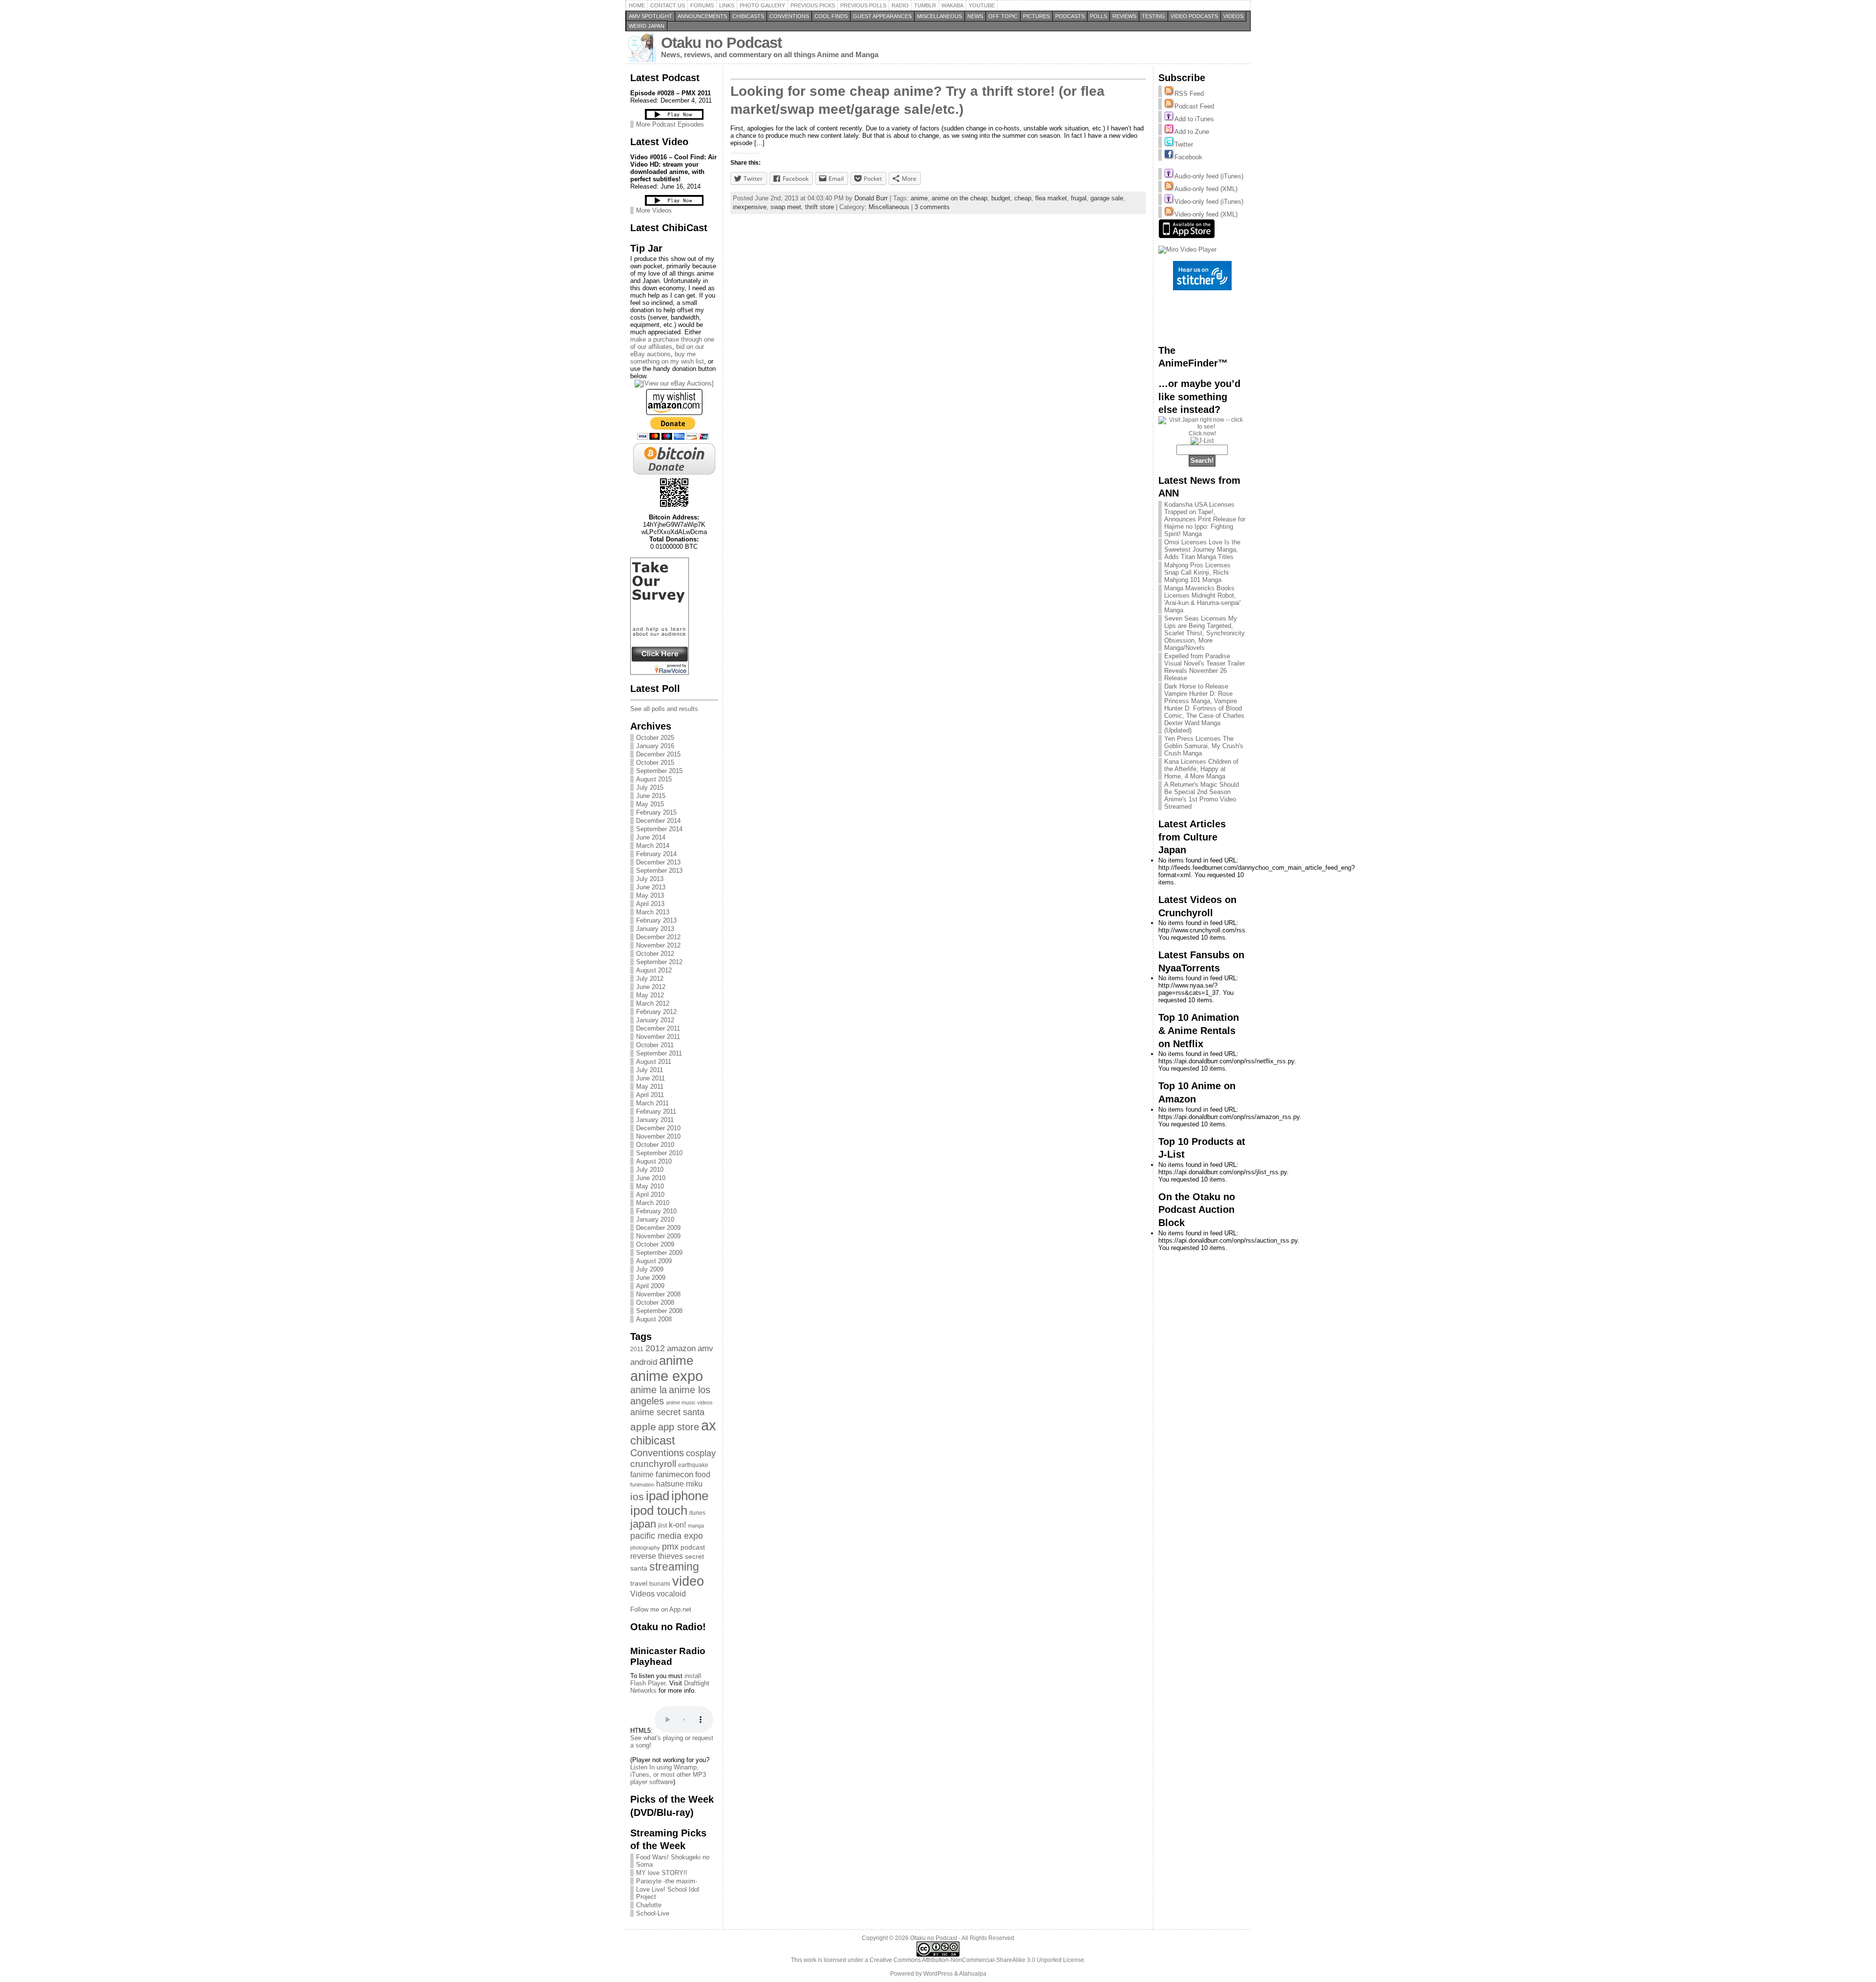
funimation (642, 1485)
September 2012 (659, 962)
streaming (674, 1567)
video (688, 1581)
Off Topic (1003, 16)
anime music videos (689, 1402)
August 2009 (654, 1261)
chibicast (653, 1440)
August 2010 (654, 1161)
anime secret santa (667, 1412)
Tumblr (925, 5)
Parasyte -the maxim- (667, 1881)
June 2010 (651, 1178)
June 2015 (651, 796)
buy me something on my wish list (667, 358)
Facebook (1188, 157)
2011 (637, 1349)
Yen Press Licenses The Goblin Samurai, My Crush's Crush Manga (1204, 746)
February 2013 (656, 920)
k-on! (677, 1525)
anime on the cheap (959, 198)
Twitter (1184, 144)
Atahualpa (973, 1974)
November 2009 (658, 1236)
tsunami (660, 1584)
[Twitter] (1169, 144)
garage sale (1107, 198)
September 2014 (659, 829)
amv (705, 1348)
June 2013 (651, 887)
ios (637, 1497)
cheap (1023, 198)
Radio (900, 5)
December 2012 (658, 937)
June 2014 (651, 837)
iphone (690, 1496)
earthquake (693, 1465)
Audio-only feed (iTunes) (1209, 176)
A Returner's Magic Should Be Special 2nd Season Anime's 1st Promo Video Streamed (1202, 796)
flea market (1051, 198)
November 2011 (658, 1037)
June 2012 (651, 987)
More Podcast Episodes (670, 124)
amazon (681, 1348)
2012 (655, 1348)
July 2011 (650, 1070)
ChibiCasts (748, 16)
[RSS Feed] (1169, 94)
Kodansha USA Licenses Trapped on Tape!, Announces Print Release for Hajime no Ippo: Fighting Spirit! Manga (1205, 519)
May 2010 (650, 1186)
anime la (649, 1390)
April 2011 (650, 1095)
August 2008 (654, 1319)
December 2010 (658, 1128)
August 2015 (654, 779)
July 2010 (650, 1170)
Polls (1098, 16)
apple (643, 1427)
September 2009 (659, 1253)
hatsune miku (679, 1484)
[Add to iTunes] (1169, 119)
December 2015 (658, 754)
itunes (697, 1513)
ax (709, 1425)
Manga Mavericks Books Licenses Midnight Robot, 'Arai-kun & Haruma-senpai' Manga (1202, 599)
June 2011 (650, 1078)
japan (643, 1524)
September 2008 (659, 1311)
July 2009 (650, 1269)
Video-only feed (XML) (1206, 214)
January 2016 (655, 746)
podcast (693, 1547)
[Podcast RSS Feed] (1169, 106)
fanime (642, 1475)
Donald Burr (871, 198)
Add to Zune (1192, 132)
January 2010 (655, 1219)
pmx (670, 1546)
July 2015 (650, 787)
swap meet (786, 207)
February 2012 (656, 1012)
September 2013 (659, 871)
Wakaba (952, 5)
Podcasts (1070, 16)
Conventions (789, 16)
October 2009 (655, 1244)
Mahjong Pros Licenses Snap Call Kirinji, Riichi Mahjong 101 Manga (1197, 572)
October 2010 (655, 1145)
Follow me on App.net (661, 1609)
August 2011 (654, 1062)
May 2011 (650, 1087)
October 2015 (655, 763)
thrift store (820, 207)
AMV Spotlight (650, 16)
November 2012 (658, 945)
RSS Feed (1189, 94)
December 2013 (658, 862)
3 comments (932, 207)
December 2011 (658, 1028)
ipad (658, 1496)
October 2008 (655, 1303)
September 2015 (659, 771)
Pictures (1036, 16)
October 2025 (655, 738)
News (975, 16)
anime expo (667, 1376)
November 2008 (658, 1294)
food (703, 1475)
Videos (1233, 16)
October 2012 (655, 954)
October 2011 (655, 1045)
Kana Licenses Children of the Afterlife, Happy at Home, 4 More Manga (1201, 769)
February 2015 (656, 812)
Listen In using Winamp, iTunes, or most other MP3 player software (668, 1775)
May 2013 (650, 895)
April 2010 (650, 1195)
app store (679, 1427)
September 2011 (659, 1053)
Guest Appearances (882, 16)
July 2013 (650, 879)
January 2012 (655, 1020)
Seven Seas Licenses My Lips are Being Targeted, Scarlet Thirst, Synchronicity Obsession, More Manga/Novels (1204, 633)
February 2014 (656, 854)
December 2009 (658, 1228)
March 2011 (652, 1103)
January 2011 (655, 1120)
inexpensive (750, 207)
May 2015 (650, 804)
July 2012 (650, 979)
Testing (1153, 16)
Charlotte (649, 1905)
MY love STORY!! (662, 1873)
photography (645, 1548)
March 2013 (653, 912)
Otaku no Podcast (721, 43)
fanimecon (674, 1474)
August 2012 (654, 970)
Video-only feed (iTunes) (1209, 202)
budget (1001, 198)
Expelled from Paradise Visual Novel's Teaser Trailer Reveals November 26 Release (1204, 667)
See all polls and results (664, 709)
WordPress (938, 1974)
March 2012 (653, 1003)
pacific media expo (667, 1536)
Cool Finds (831, 16)
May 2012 (650, 995)
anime (676, 1360)
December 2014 (658, 821)
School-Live (653, 1913)
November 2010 (658, 1136)
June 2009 (651, 1278)
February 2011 (656, 1111)
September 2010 (659, 1153)
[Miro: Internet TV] (1187, 249)
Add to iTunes (1194, 119)
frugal (1079, 198)
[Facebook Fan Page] (1169, 157)
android (644, 1362)
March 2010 (653, 1203)
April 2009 (650, 1286)
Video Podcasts (1194, 16)
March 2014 (653, 846)
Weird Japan (647, 26)
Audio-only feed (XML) (1206, 189)
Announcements (702, 16)
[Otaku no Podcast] (660, 673)
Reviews (1124, 16)
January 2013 (655, 929)
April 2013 (650, 904)
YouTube (982, 5)
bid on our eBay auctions (667, 350)
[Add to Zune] (1169, 132)
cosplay (701, 1453)
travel (639, 1583)
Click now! (1202, 433)
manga (696, 1526)
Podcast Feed (1194, 106)
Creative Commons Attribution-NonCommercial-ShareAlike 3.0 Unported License (977, 1960)
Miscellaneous (939, 16)
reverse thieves (657, 1556)
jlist (662, 1526)
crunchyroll (653, 1464)
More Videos (654, 210)
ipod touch (659, 1510)
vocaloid (671, 1594)
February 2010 (656, 1211)
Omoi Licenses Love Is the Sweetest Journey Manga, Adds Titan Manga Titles (1202, 549)
